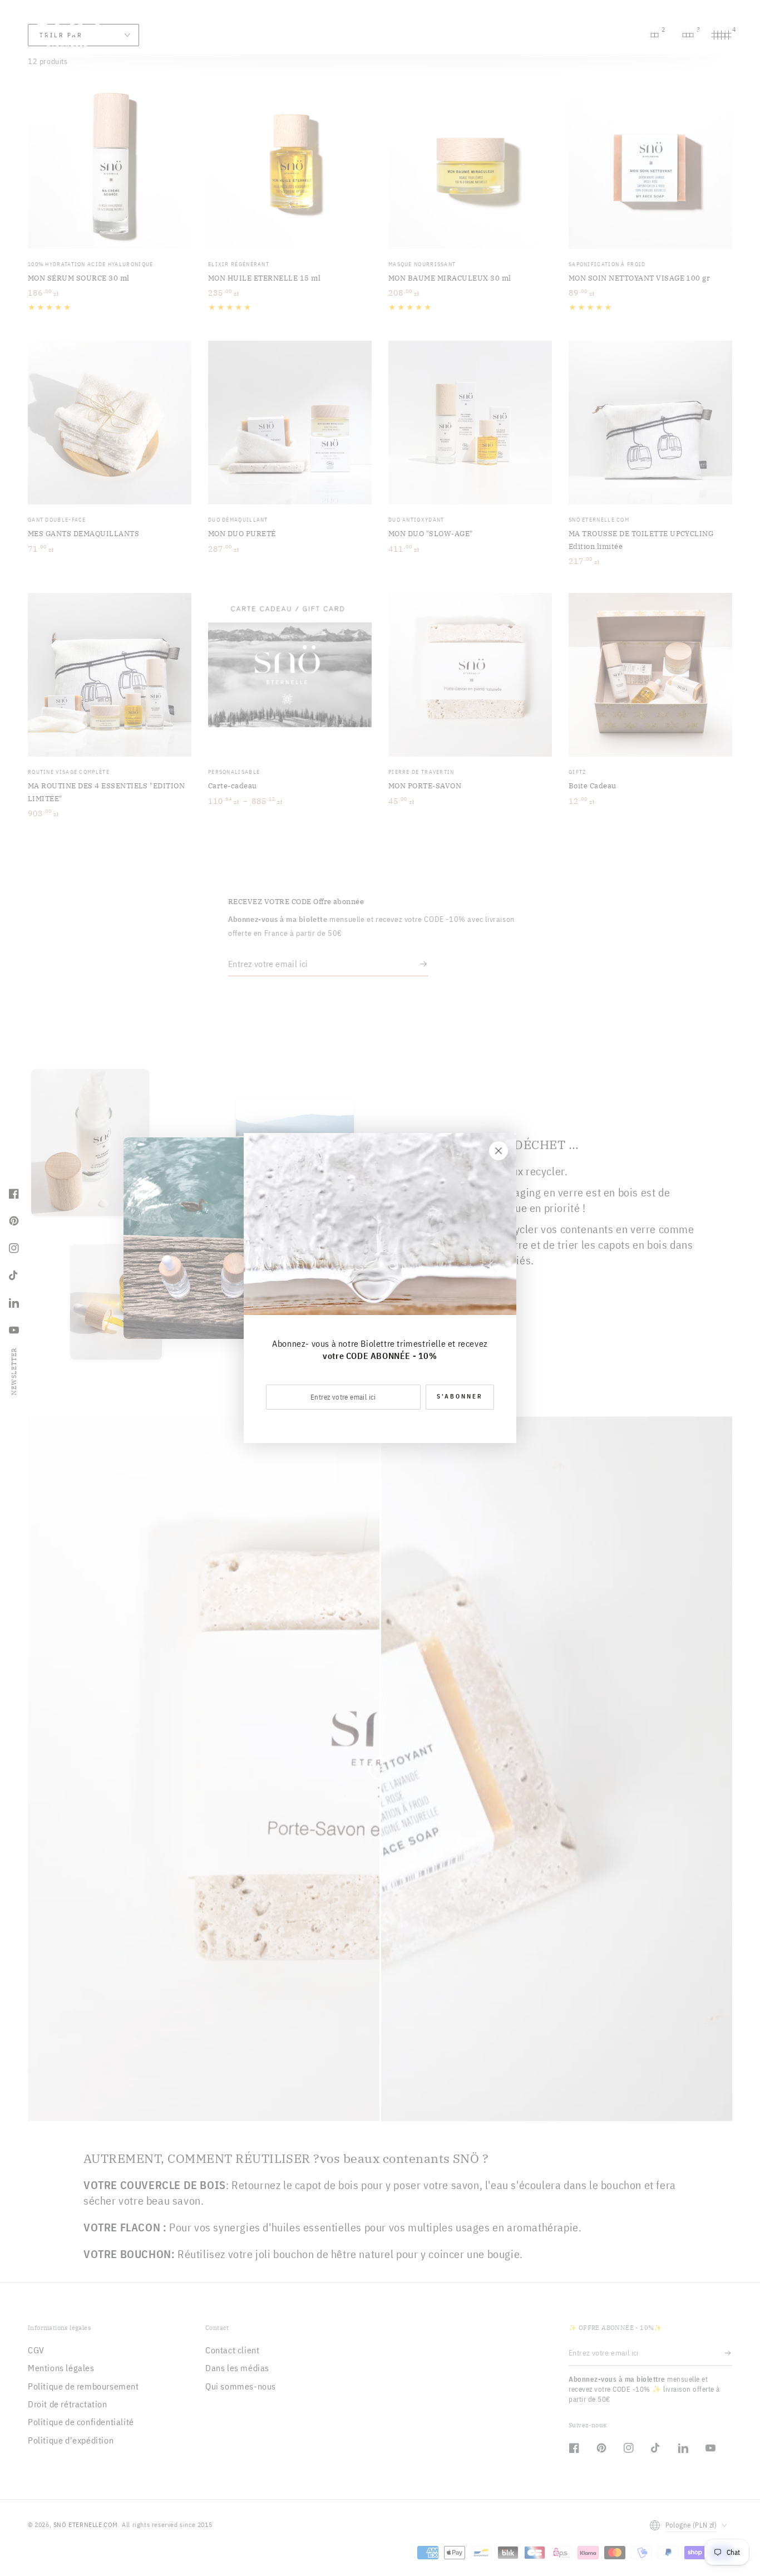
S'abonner (460, 1396)
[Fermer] (499, 1151)
